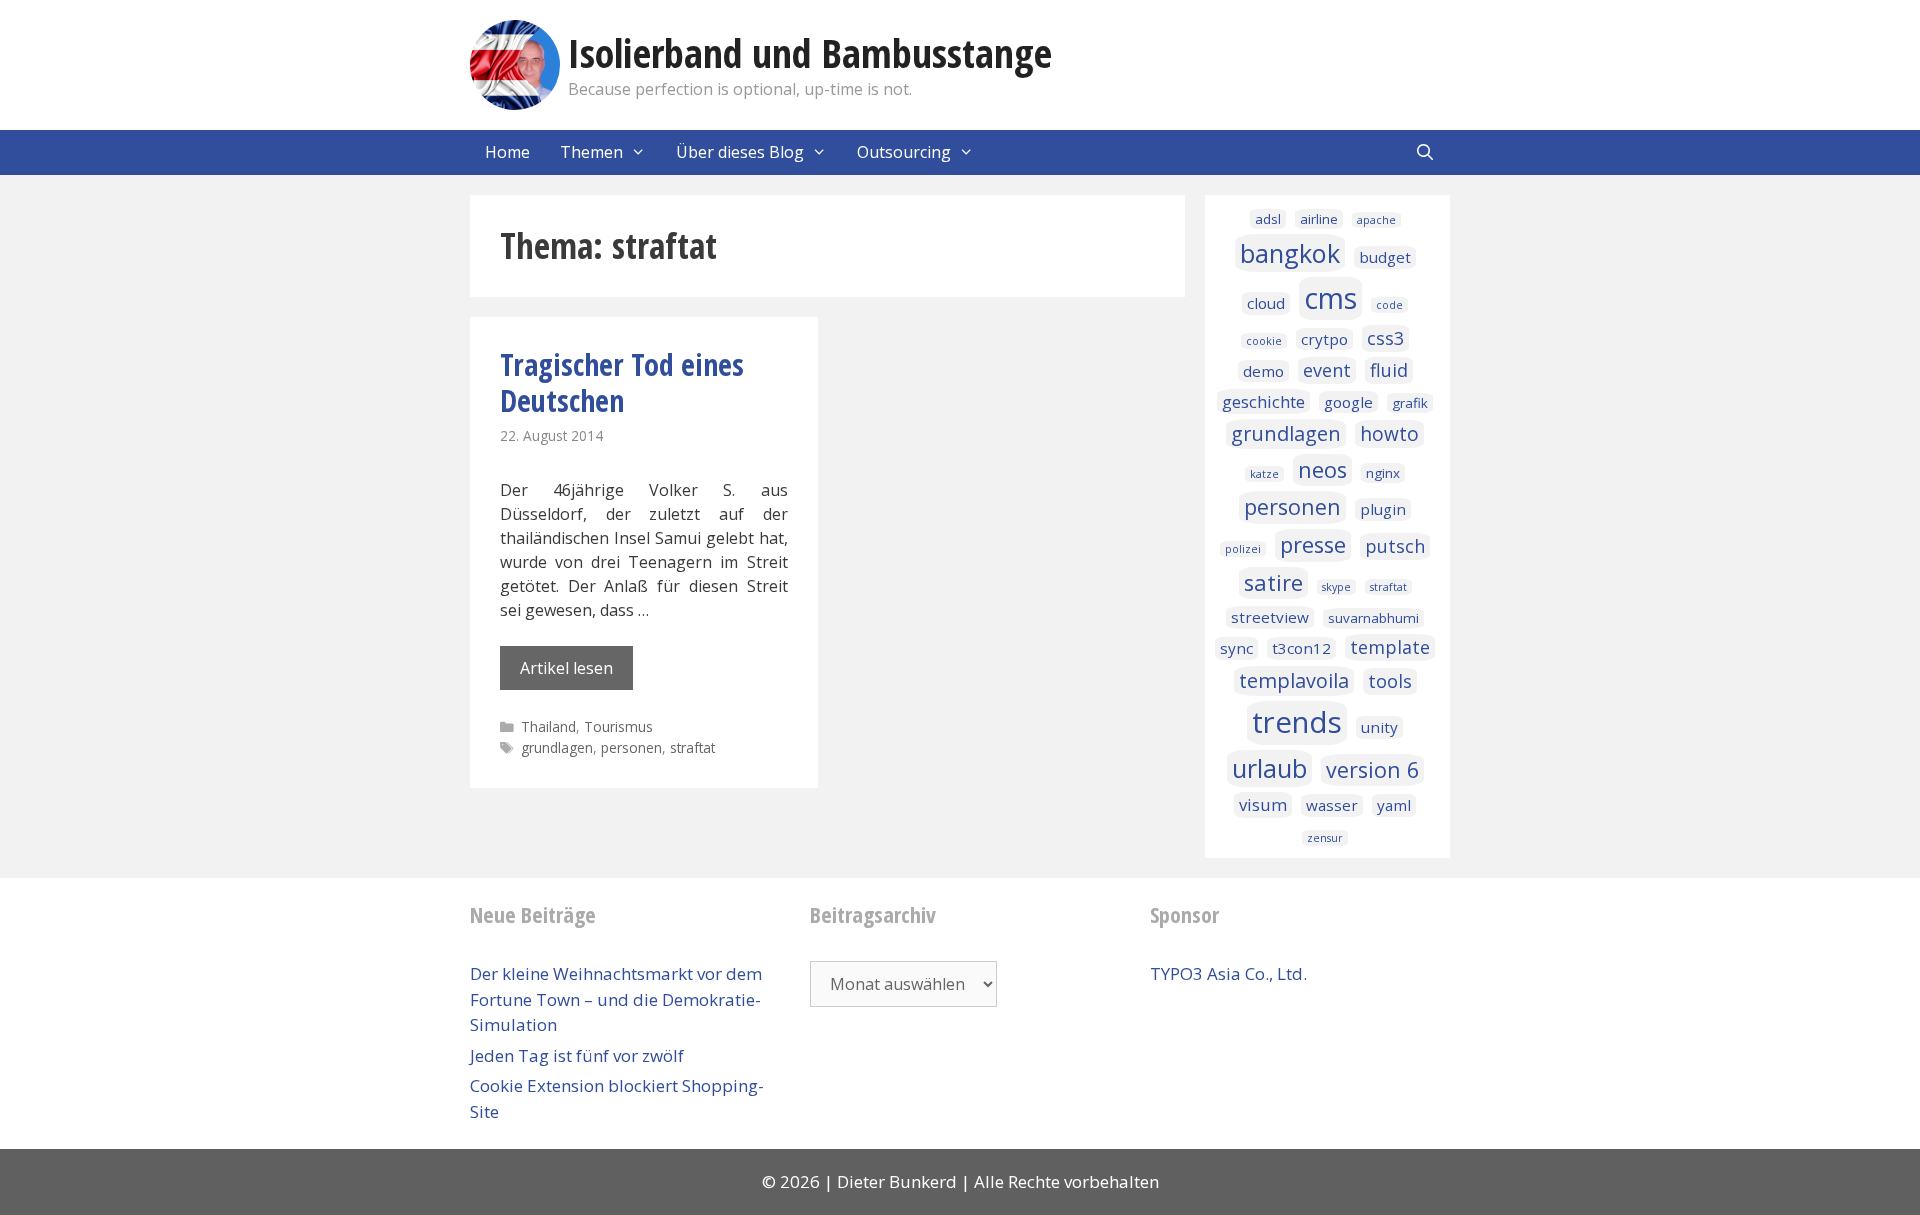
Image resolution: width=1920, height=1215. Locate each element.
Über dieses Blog (740, 152)
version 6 (1372, 769)
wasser (1332, 805)
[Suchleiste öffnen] (1424, 152)
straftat (692, 747)
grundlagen (557, 747)
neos (1322, 469)
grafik (1410, 403)
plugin (1383, 509)
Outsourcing (904, 152)
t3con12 (1301, 648)
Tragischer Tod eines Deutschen (622, 382)
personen (631, 747)
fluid (1389, 370)
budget (1385, 257)
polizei (1243, 549)
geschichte (1263, 401)
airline (1319, 219)
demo (1263, 371)
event (1327, 370)
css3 (1385, 338)
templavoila (1294, 680)
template (1390, 647)
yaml (1394, 805)
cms (1330, 298)
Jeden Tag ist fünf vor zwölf (577, 1055)
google (1348, 402)
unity (1379, 727)
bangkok (1290, 253)
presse (1313, 544)
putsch (1395, 546)
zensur (1325, 838)
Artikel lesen (566, 668)
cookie (1264, 341)
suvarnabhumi (1373, 618)
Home (507, 152)
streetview (1270, 617)
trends (1297, 722)
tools (1390, 681)
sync (1236, 648)
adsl (1268, 219)
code (1389, 305)
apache (1376, 220)
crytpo (1324, 339)
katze (1264, 474)
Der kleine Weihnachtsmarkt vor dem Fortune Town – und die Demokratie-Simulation (616, 999)
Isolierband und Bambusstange (810, 52)
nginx (1383, 473)
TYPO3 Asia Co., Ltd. (1228, 973)
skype (1336, 587)
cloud (1266, 303)
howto (1389, 434)
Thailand (548, 726)
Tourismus (618, 726)
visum (1263, 804)
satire (1273, 582)
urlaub (1269, 768)
